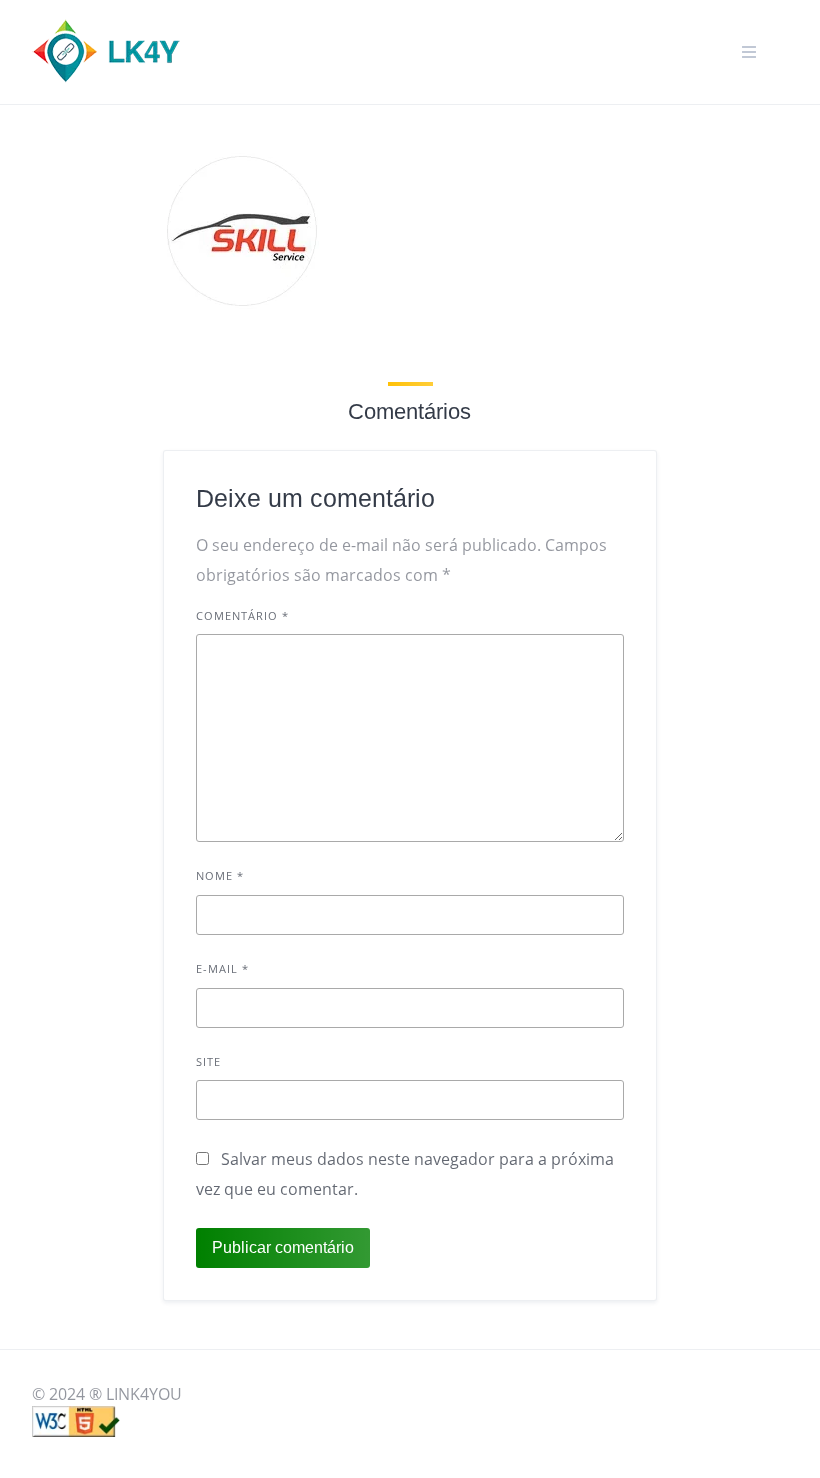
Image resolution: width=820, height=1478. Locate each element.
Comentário (242, 615)
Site (208, 1061)
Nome (220, 875)
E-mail (222, 968)
